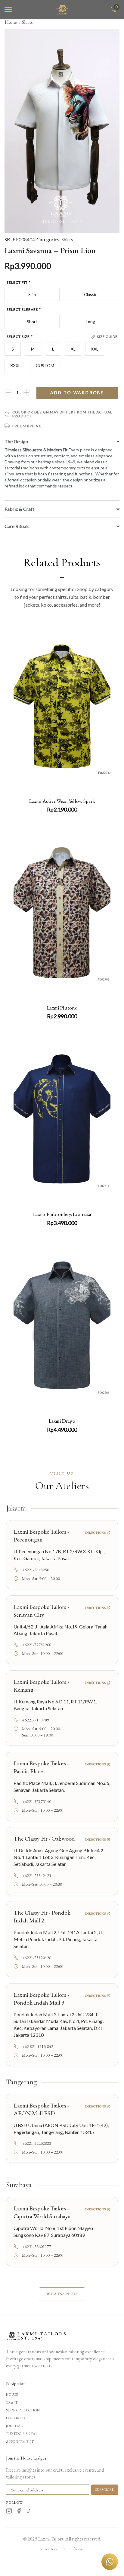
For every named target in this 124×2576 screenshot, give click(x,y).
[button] (8, 10)
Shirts (27, 22)
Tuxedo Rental (22, 2434)
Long (90, 322)
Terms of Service (74, 2549)
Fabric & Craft (19, 509)
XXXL (15, 365)
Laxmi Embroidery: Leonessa (62, 1214)
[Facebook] (19, 2512)
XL (73, 349)
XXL (95, 349)
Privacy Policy (48, 2549)
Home (11, 22)
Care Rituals (17, 526)
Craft (12, 2402)
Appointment (20, 2441)
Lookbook (16, 2418)
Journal (15, 2426)
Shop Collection (23, 2410)
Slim (32, 294)
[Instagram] (9, 2512)
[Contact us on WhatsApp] (110, 2562)
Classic (91, 294)
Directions (95, 1532)
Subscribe (105, 2490)
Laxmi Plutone (62, 1008)
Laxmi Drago (62, 1421)
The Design (16, 441)
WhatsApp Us (62, 2294)
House (12, 2395)
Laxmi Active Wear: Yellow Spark (62, 801)
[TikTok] (29, 2512)
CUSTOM (45, 365)
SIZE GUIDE (107, 337)
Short (32, 322)
